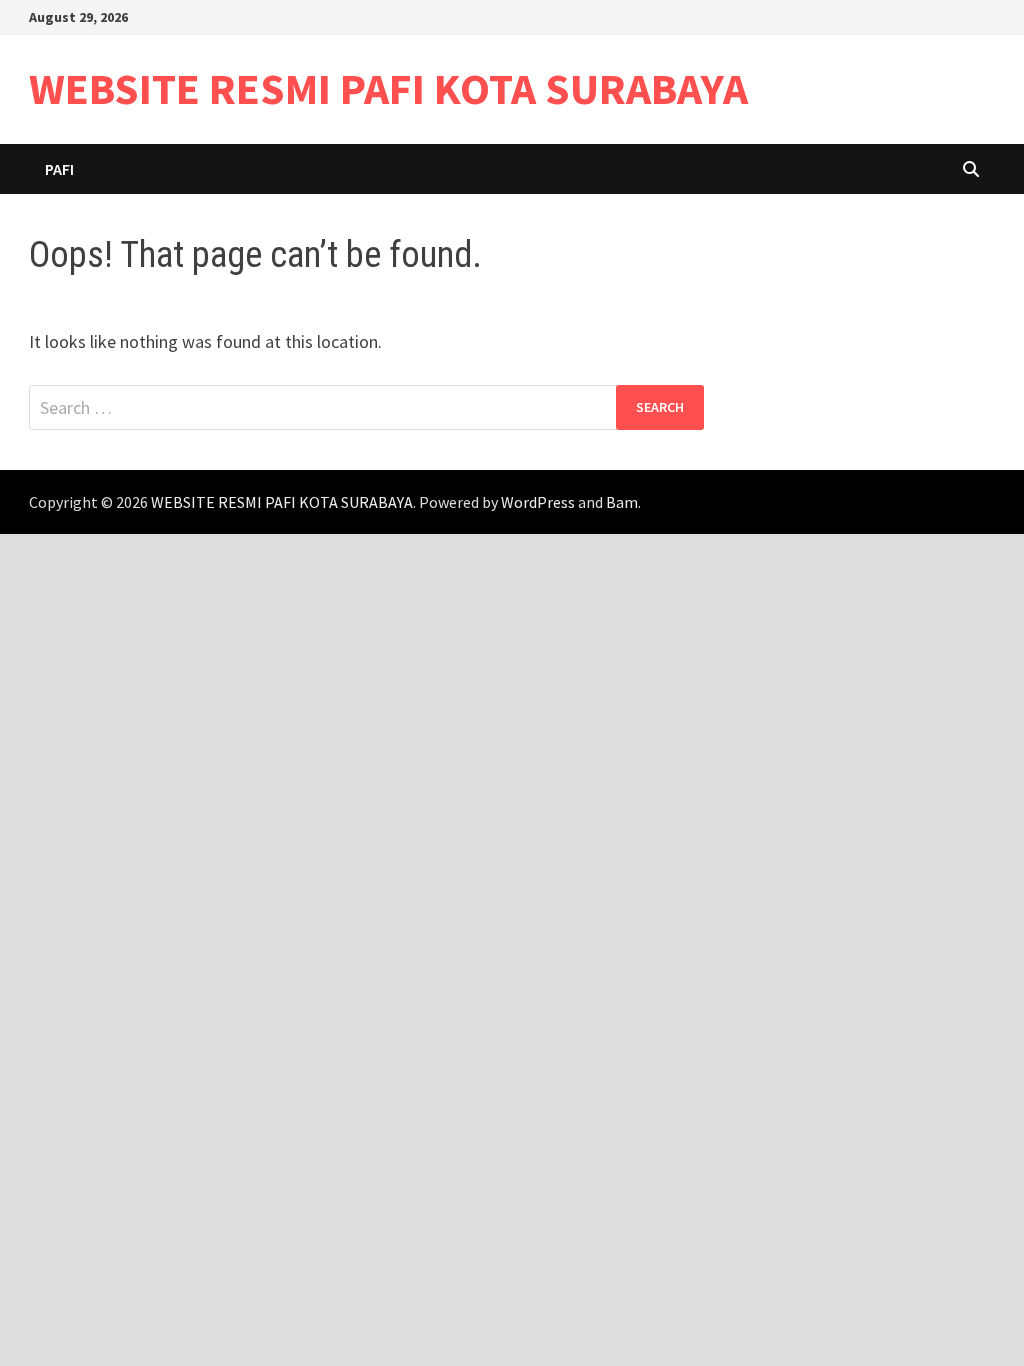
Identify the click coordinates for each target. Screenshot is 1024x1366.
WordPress (538, 502)
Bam (622, 502)
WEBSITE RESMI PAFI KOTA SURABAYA (388, 88)
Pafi (59, 169)
